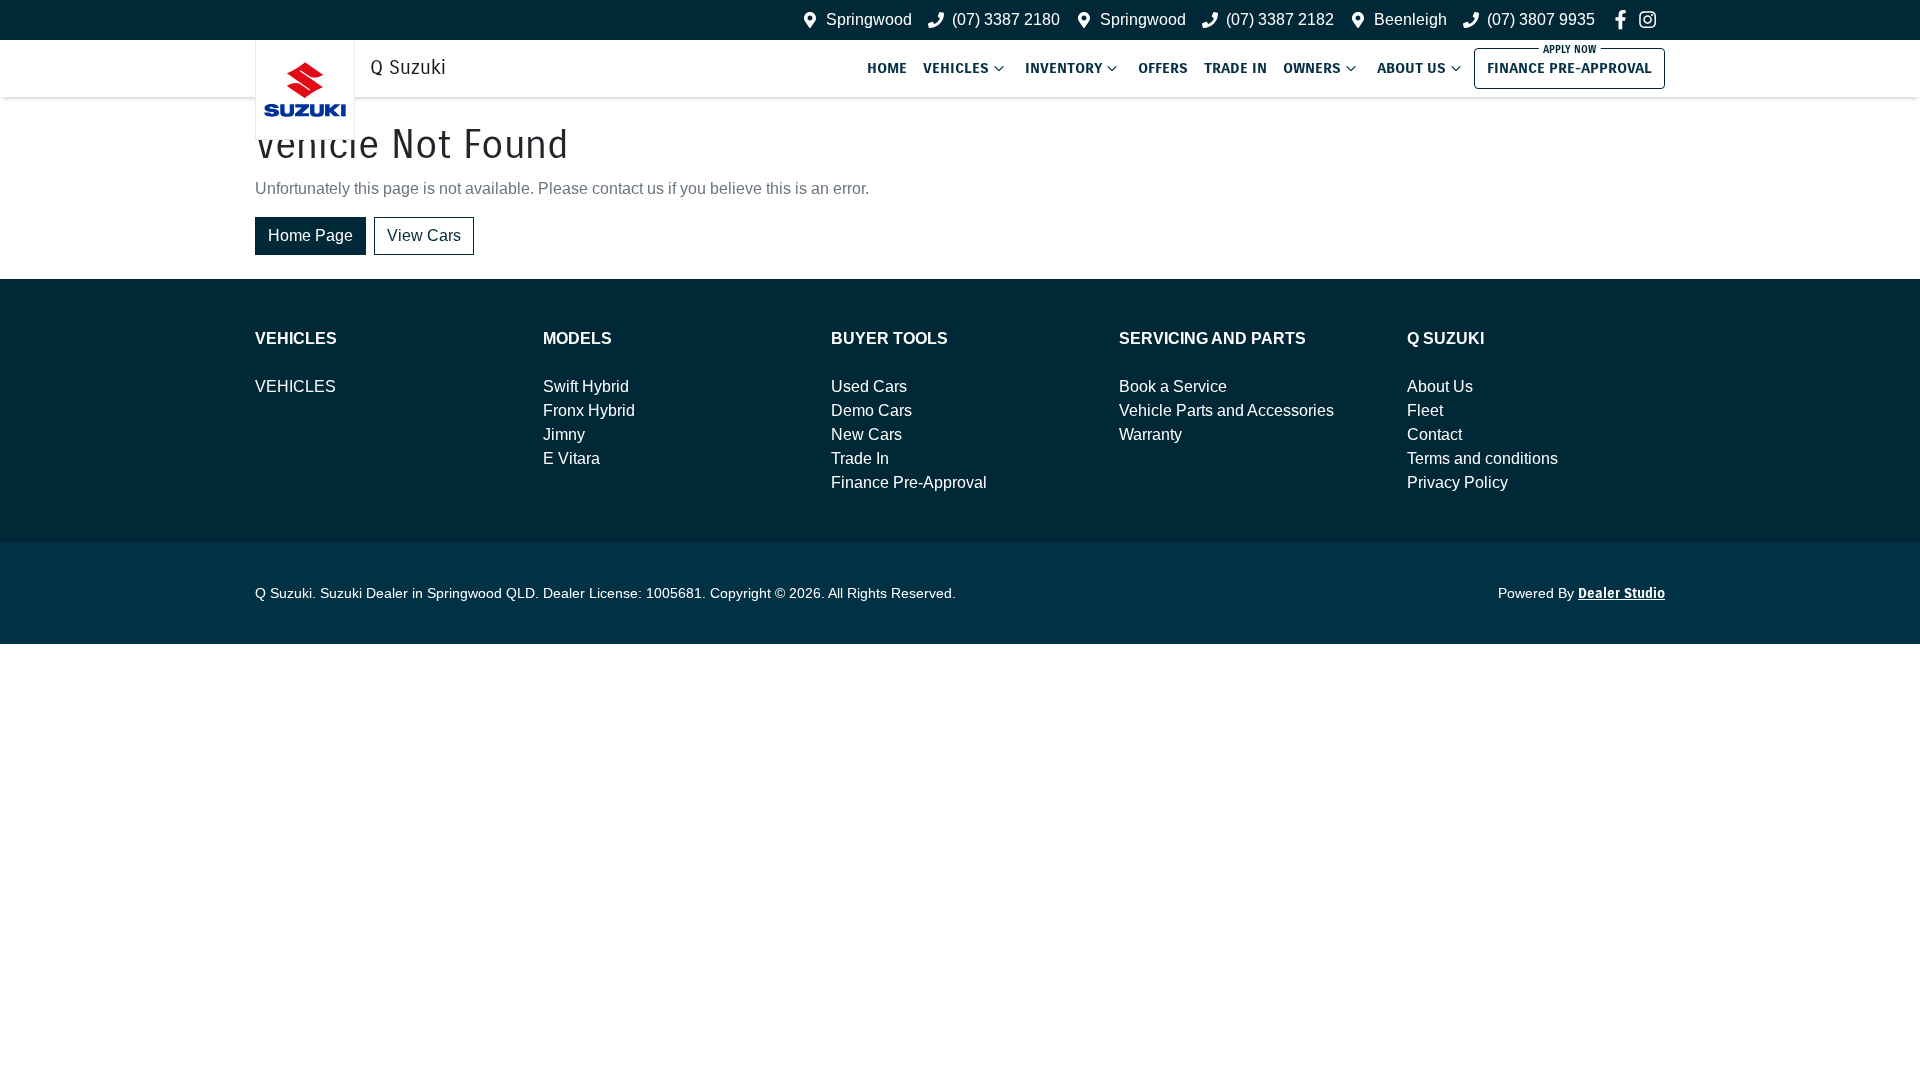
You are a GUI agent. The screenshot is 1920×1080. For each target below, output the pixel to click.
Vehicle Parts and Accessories (1226, 410)
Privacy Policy (1457, 482)
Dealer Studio (1621, 593)
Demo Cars (871, 410)
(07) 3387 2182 (1280, 19)
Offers (1163, 68)
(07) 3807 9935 (1541, 19)
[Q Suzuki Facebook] (1624, 19)
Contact (1434, 434)
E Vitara (571, 458)
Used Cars (869, 386)
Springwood (869, 19)
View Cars (424, 235)
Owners (1312, 68)
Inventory (1063, 68)
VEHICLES (295, 386)
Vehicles (956, 68)
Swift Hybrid (586, 386)
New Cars (866, 434)
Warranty (1150, 434)
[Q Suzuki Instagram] (1651, 19)
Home (887, 68)
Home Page (310, 235)
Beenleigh (1410, 19)
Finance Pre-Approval (1569, 68)
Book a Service (1173, 386)
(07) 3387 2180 (1006, 19)
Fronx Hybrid (589, 410)
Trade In (1235, 68)
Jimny (564, 434)
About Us (1411, 68)
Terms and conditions (1482, 458)
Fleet (1425, 410)
